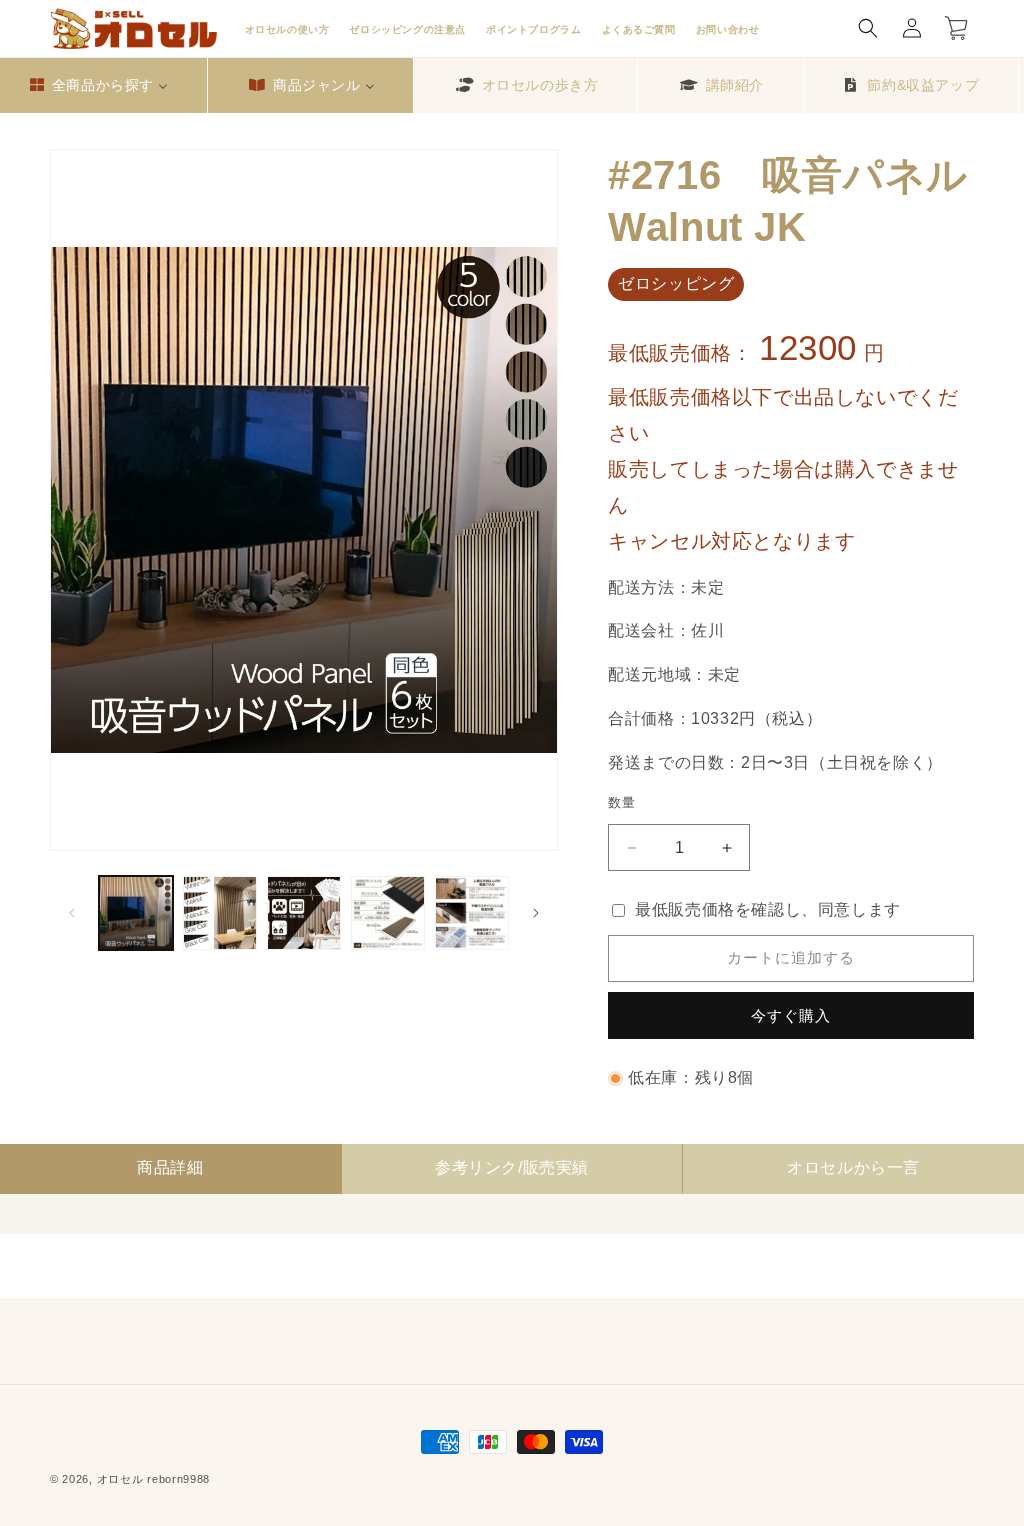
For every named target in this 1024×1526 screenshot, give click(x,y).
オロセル (120, 1479)
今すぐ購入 (791, 1015)
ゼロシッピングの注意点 (407, 29)
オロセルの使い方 (287, 29)
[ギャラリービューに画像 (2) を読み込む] (220, 913)
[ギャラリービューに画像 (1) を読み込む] (136, 913)
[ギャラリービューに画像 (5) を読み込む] (472, 913)
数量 (621, 802)
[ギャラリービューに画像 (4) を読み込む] (388, 913)
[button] (868, 28)
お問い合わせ (728, 29)
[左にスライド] (72, 913)
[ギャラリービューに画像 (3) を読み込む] (304, 913)
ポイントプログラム (533, 29)
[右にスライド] (536, 913)
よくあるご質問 (639, 29)
